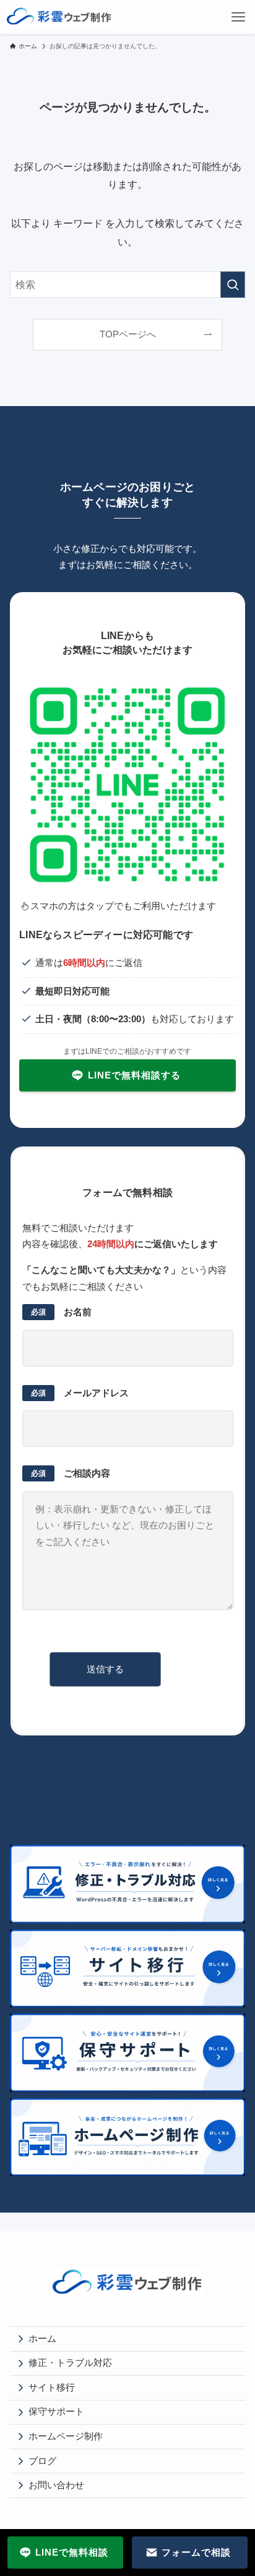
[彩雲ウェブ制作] (59, 17)
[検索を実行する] (233, 285)
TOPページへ (128, 334)
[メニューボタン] (238, 17)
